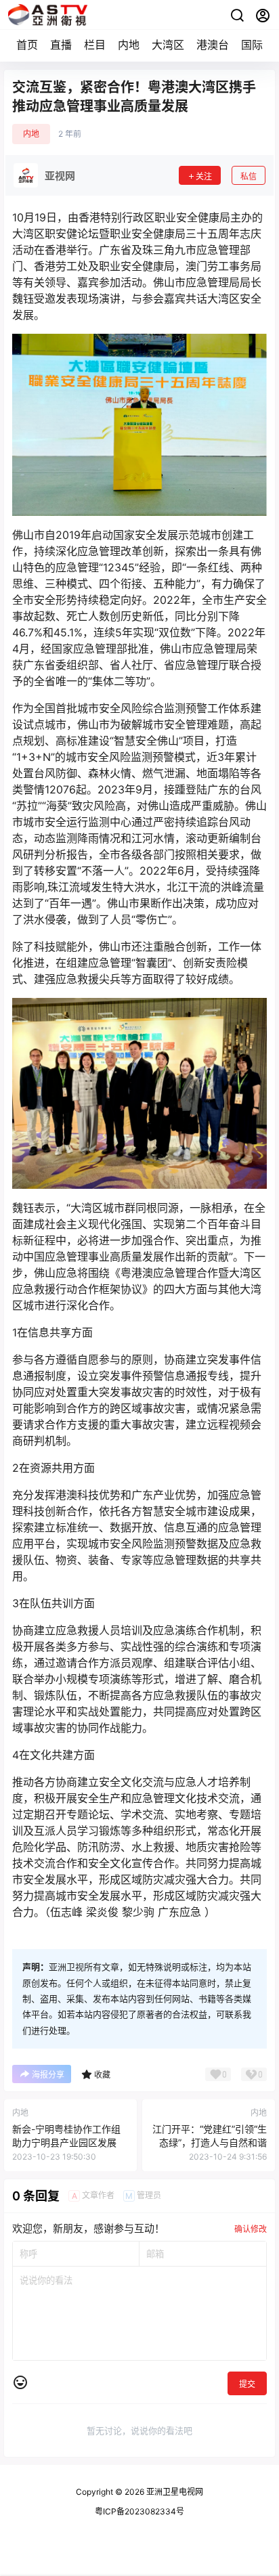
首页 (27, 45)
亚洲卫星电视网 (174, 2492)
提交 (247, 2384)
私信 (249, 176)
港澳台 (213, 45)
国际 (252, 45)
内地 (129, 45)
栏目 (95, 45)
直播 (61, 45)
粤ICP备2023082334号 (139, 2511)
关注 (204, 176)
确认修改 (251, 2229)
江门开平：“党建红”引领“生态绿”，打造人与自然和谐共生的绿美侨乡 (210, 2142)
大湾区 (168, 45)
